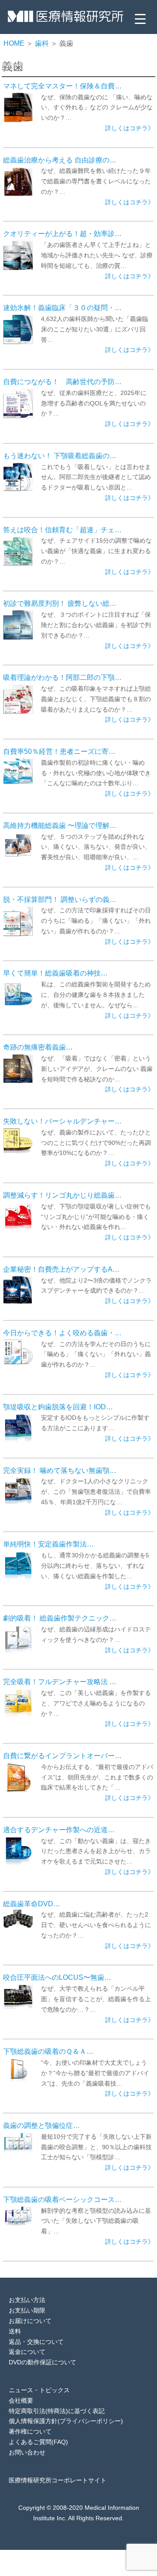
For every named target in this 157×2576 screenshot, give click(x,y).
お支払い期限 (27, 2310)
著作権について (30, 2431)
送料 (15, 2331)
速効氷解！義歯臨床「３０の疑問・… (62, 307)
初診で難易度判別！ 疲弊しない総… (60, 603)
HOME (14, 43)
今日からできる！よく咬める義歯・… (62, 1333)
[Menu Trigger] (140, 19)
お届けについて (30, 2321)
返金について (27, 2352)
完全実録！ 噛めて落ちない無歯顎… (60, 1470)
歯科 (42, 43)
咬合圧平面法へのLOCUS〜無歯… (57, 1977)
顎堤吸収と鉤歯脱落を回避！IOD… (58, 1407)
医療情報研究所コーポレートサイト (58, 2480)
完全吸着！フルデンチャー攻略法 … (60, 1681)
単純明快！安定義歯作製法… (48, 1544)
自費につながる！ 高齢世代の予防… (62, 382)
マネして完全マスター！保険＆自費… (62, 86)
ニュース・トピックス (39, 2390)
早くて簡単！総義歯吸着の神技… (55, 973)
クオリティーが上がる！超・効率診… (62, 233)
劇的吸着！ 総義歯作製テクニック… (60, 1618)
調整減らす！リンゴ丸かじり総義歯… (62, 1195)
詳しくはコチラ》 (130, 128)
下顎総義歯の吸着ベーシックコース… (62, 2199)
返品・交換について (36, 2342)
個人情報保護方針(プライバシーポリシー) (66, 2421)
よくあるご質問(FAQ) (38, 2442)
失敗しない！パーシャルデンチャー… (62, 1121)
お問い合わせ (27, 2452)
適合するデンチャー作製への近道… (59, 1830)
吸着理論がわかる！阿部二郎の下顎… (62, 677)
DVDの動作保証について (43, 2362)
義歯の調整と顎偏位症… (41, 2125)
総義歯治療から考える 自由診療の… (60, 160)
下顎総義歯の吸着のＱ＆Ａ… (48, 2051)
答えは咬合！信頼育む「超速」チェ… (62, 530)
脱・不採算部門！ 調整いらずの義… (60, 899)
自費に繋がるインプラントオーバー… (62, 1756)
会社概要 (21, 2400)
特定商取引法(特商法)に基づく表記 (57, 2411)
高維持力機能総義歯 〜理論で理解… (60, 825)
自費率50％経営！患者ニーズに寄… (59, 751)
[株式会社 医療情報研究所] (66, 19)
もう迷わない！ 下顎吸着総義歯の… (60, 456)
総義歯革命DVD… (32, 1904)
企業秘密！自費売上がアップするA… (61, 1269)
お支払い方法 (27, 2300)
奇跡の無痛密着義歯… (38, 1047)
